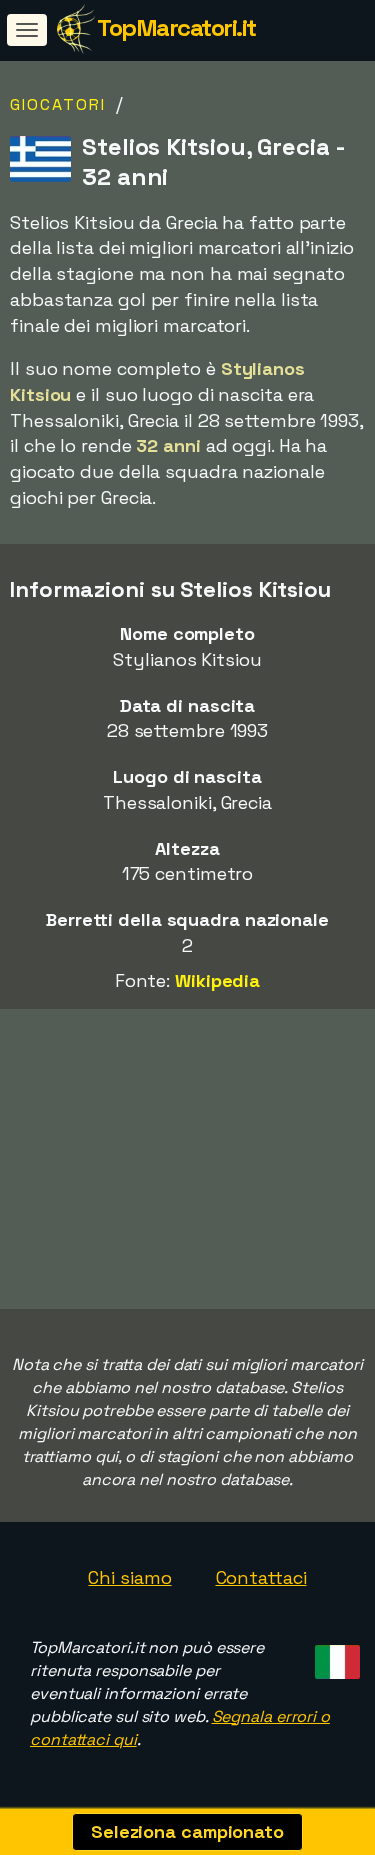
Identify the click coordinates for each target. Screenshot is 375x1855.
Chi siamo (129, 1577)
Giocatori (58, 104)
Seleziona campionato (187, 1831)
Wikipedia (217, 980)
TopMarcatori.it (176, 27)
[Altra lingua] (334, 1655)
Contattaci (261, 1577)
